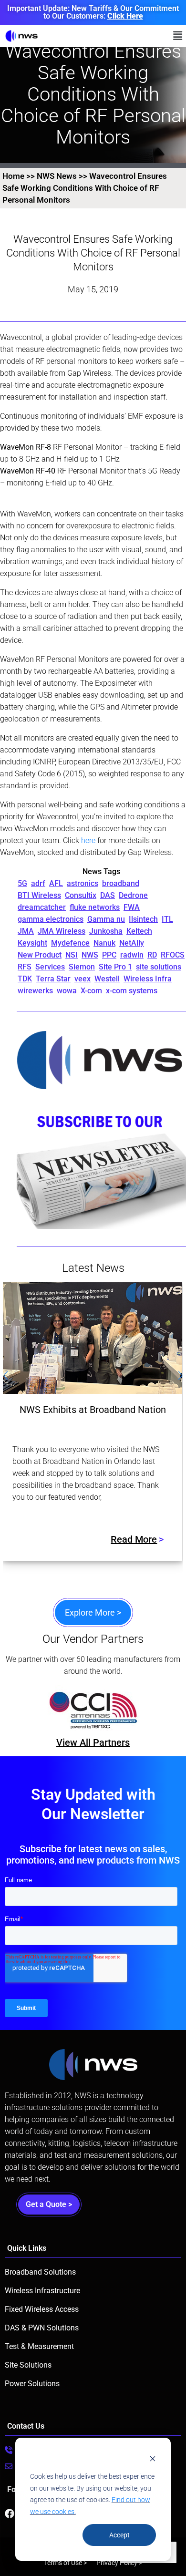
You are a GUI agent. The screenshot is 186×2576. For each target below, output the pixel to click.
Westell (107, 979)
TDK (25, 979)
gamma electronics (51, 919)
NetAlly (132, 943)
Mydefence (70, 943)
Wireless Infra (148, 979)
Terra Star (53, 979)
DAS (108, 895)
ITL (167, 919)
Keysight (32, 943)
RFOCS (173, 955)
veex (83, 979)
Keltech (139, 931)
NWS (90, 955)
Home (13, 176)
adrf (38, 883)
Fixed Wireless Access (42, 2309)
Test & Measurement (39, 2346)
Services (50, 967)
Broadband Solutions (40, 2272)
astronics (83, 883)
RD (152, 955)
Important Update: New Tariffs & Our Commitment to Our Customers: (93, 12)
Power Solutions (32, 2384)
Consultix (81, 895)
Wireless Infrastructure (42, 2291)
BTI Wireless (39, 895)
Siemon (82, 967)
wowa (67, 991)
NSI (72, 955)
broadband (121, 883)
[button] (178, 36)
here (88, 840)
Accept (119, 2535)
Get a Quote (49, 2204)
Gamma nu (106, 919)
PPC (109, 955)
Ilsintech (143, 919)
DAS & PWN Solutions (42, 2328)
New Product (40, 955)
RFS (25, 967)
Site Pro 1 (115, 967)
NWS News (57, 176)
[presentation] (6, 1377)
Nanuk (104, 943)
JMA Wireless (62, 931)
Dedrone (133, 895)
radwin (132, 955)
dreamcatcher (42, 907)
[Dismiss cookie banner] (153, 2458)
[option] (112, 1710)
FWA (132, 907)
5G (22, 883)
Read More (134, 1539)
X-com (91, 991)
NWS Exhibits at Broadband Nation (93, 1410)
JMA (26, 931)
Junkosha (106, 931)
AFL (56, 883)
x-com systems (132, 991)
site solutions (159, 967)
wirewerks (35, 991)
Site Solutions (28, 2365)
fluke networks (95, 907)
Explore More (93, 1613)
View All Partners (93, 1742)
